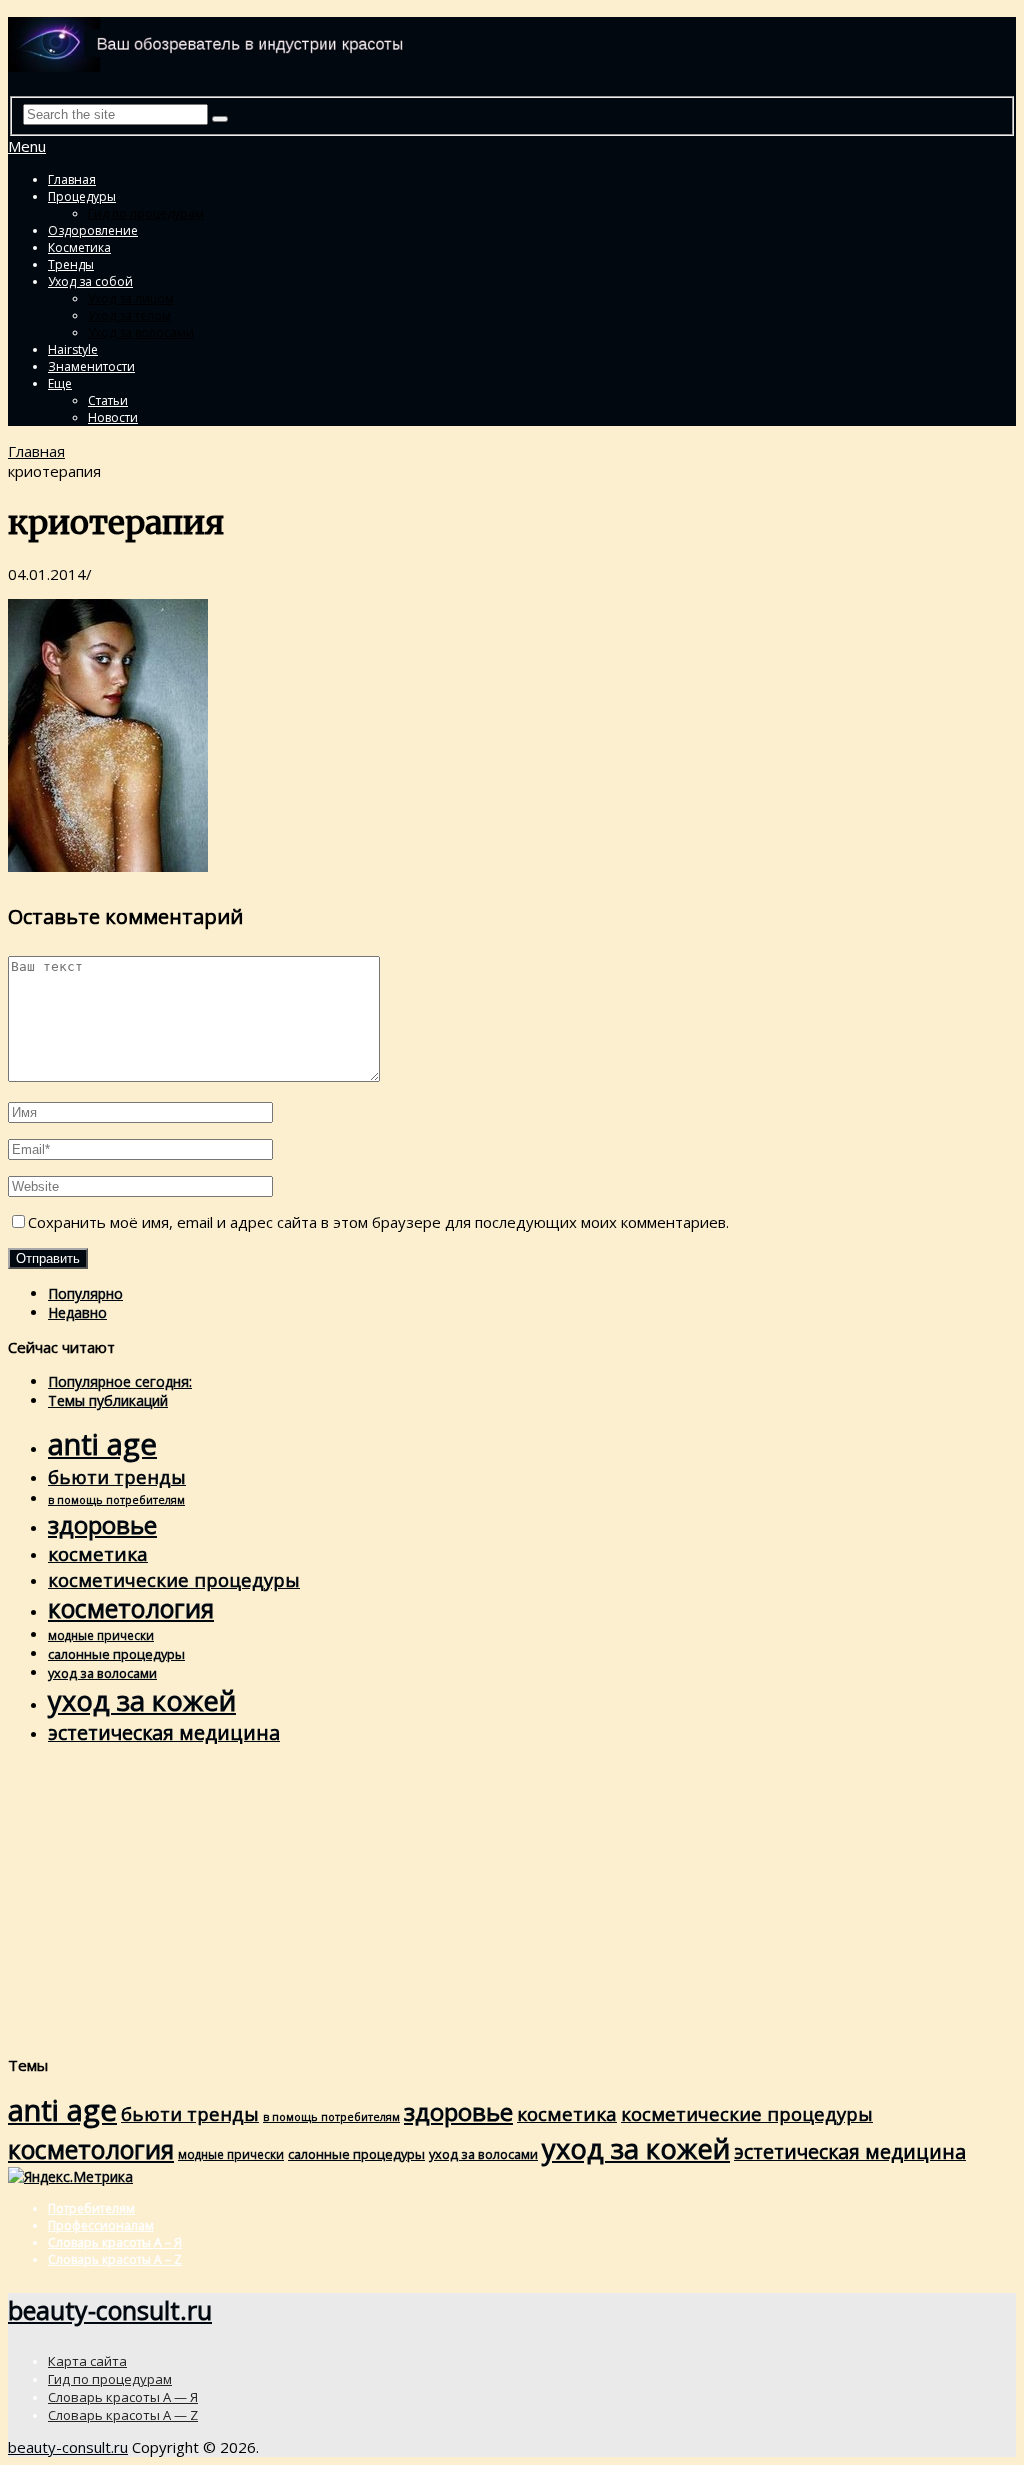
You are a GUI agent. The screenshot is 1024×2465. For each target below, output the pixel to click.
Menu (27, 146)
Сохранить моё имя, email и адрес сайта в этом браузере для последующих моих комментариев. (378, 1222)
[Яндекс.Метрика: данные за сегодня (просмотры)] (70, 2176)
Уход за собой (90, 281)
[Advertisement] (512, 1900)
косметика (98, 1554)
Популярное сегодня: (120, 1381)
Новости (113, 417)
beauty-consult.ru (110, 2310)
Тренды (71, 264)
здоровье (102, 1524)
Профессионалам (101, 2225)
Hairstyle (73, 349)
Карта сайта (87, 2361)
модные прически (101, 1635)
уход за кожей (142, 1700)
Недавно (77, 1312)
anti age (102, 1444)
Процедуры (82, 196)
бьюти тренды (117, 1476)
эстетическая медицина (164, 1732)
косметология (131, 1608)
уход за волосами (102, 1673)
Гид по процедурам (146, 213)
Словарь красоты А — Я (123, 2397)
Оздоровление (93, 230)
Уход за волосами (141, 332)
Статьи (108, 400)
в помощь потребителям (116, 1500)
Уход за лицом (131, 298)
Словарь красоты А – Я (115, 2242)
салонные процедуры (116, 1654)
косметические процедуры (174, 1579)
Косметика (79, 247)
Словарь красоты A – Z (115, 2259)
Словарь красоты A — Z (123, 2415)
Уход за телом (129, 315)
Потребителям (91, 2208)
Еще (60, 383)
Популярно (85, 1293)
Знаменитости (91, 366)
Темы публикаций (108, 1400)
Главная (72, 179)
